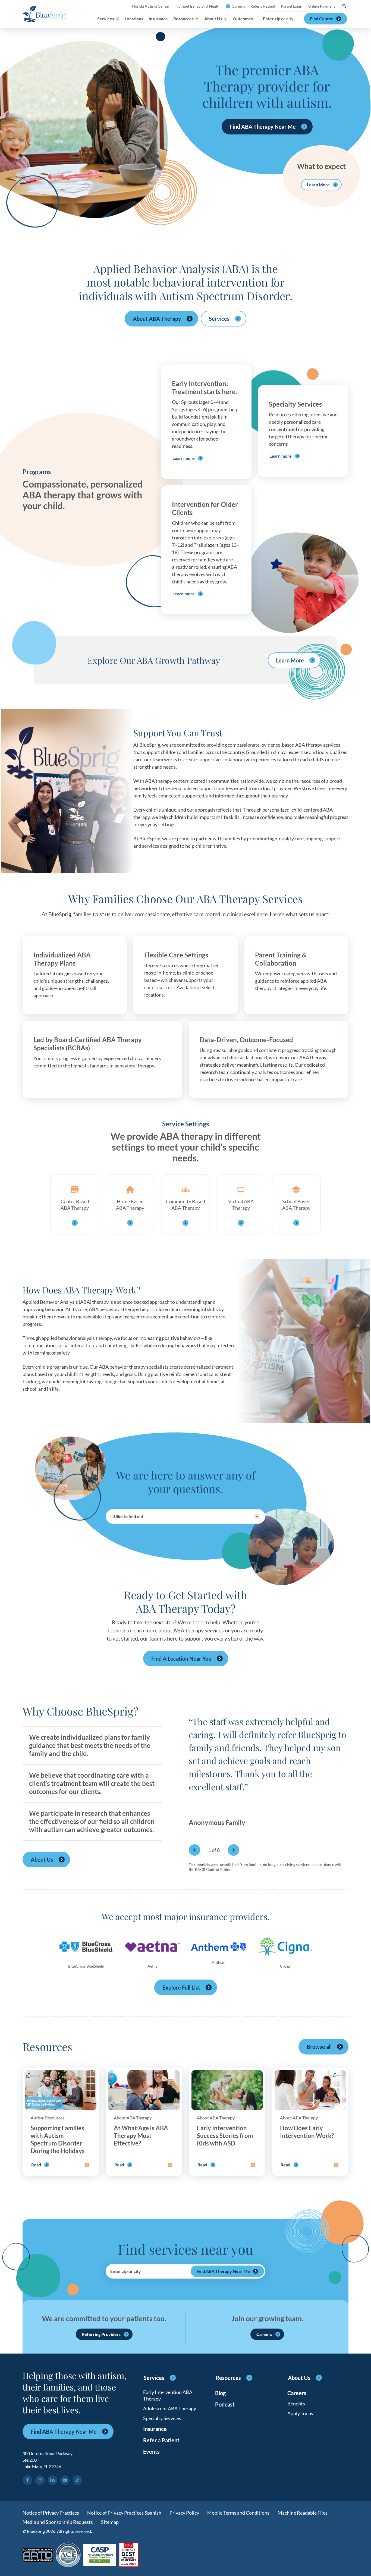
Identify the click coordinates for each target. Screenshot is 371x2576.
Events (151, 2452)
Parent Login (292, 6)
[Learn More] (129, 2555)
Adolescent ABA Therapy (170, 2408)
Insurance (158, 19)
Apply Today (300, 2413)
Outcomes (243, 19)
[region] (269, 1780)
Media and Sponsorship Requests (58, 2522)
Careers (238, 6)
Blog (220, 2393)
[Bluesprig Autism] (44, 14)
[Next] (234, 1850)
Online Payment (321, 6)
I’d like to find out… (128, 1516)
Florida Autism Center (151, 6)
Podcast (225, 2404)
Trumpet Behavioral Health (198, 6)
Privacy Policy (184, 2513)
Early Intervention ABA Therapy (168, 2395)
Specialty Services (162, 2418)
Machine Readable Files (303, 2513)
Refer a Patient (263, 6)
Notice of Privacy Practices (51, 2513)
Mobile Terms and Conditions (238, 2513)
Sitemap (110, 2522)
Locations (134, 19)
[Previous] (194, 1850)
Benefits (296, 2404)
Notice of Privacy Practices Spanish (124, 2513)
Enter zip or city (278, 19)
